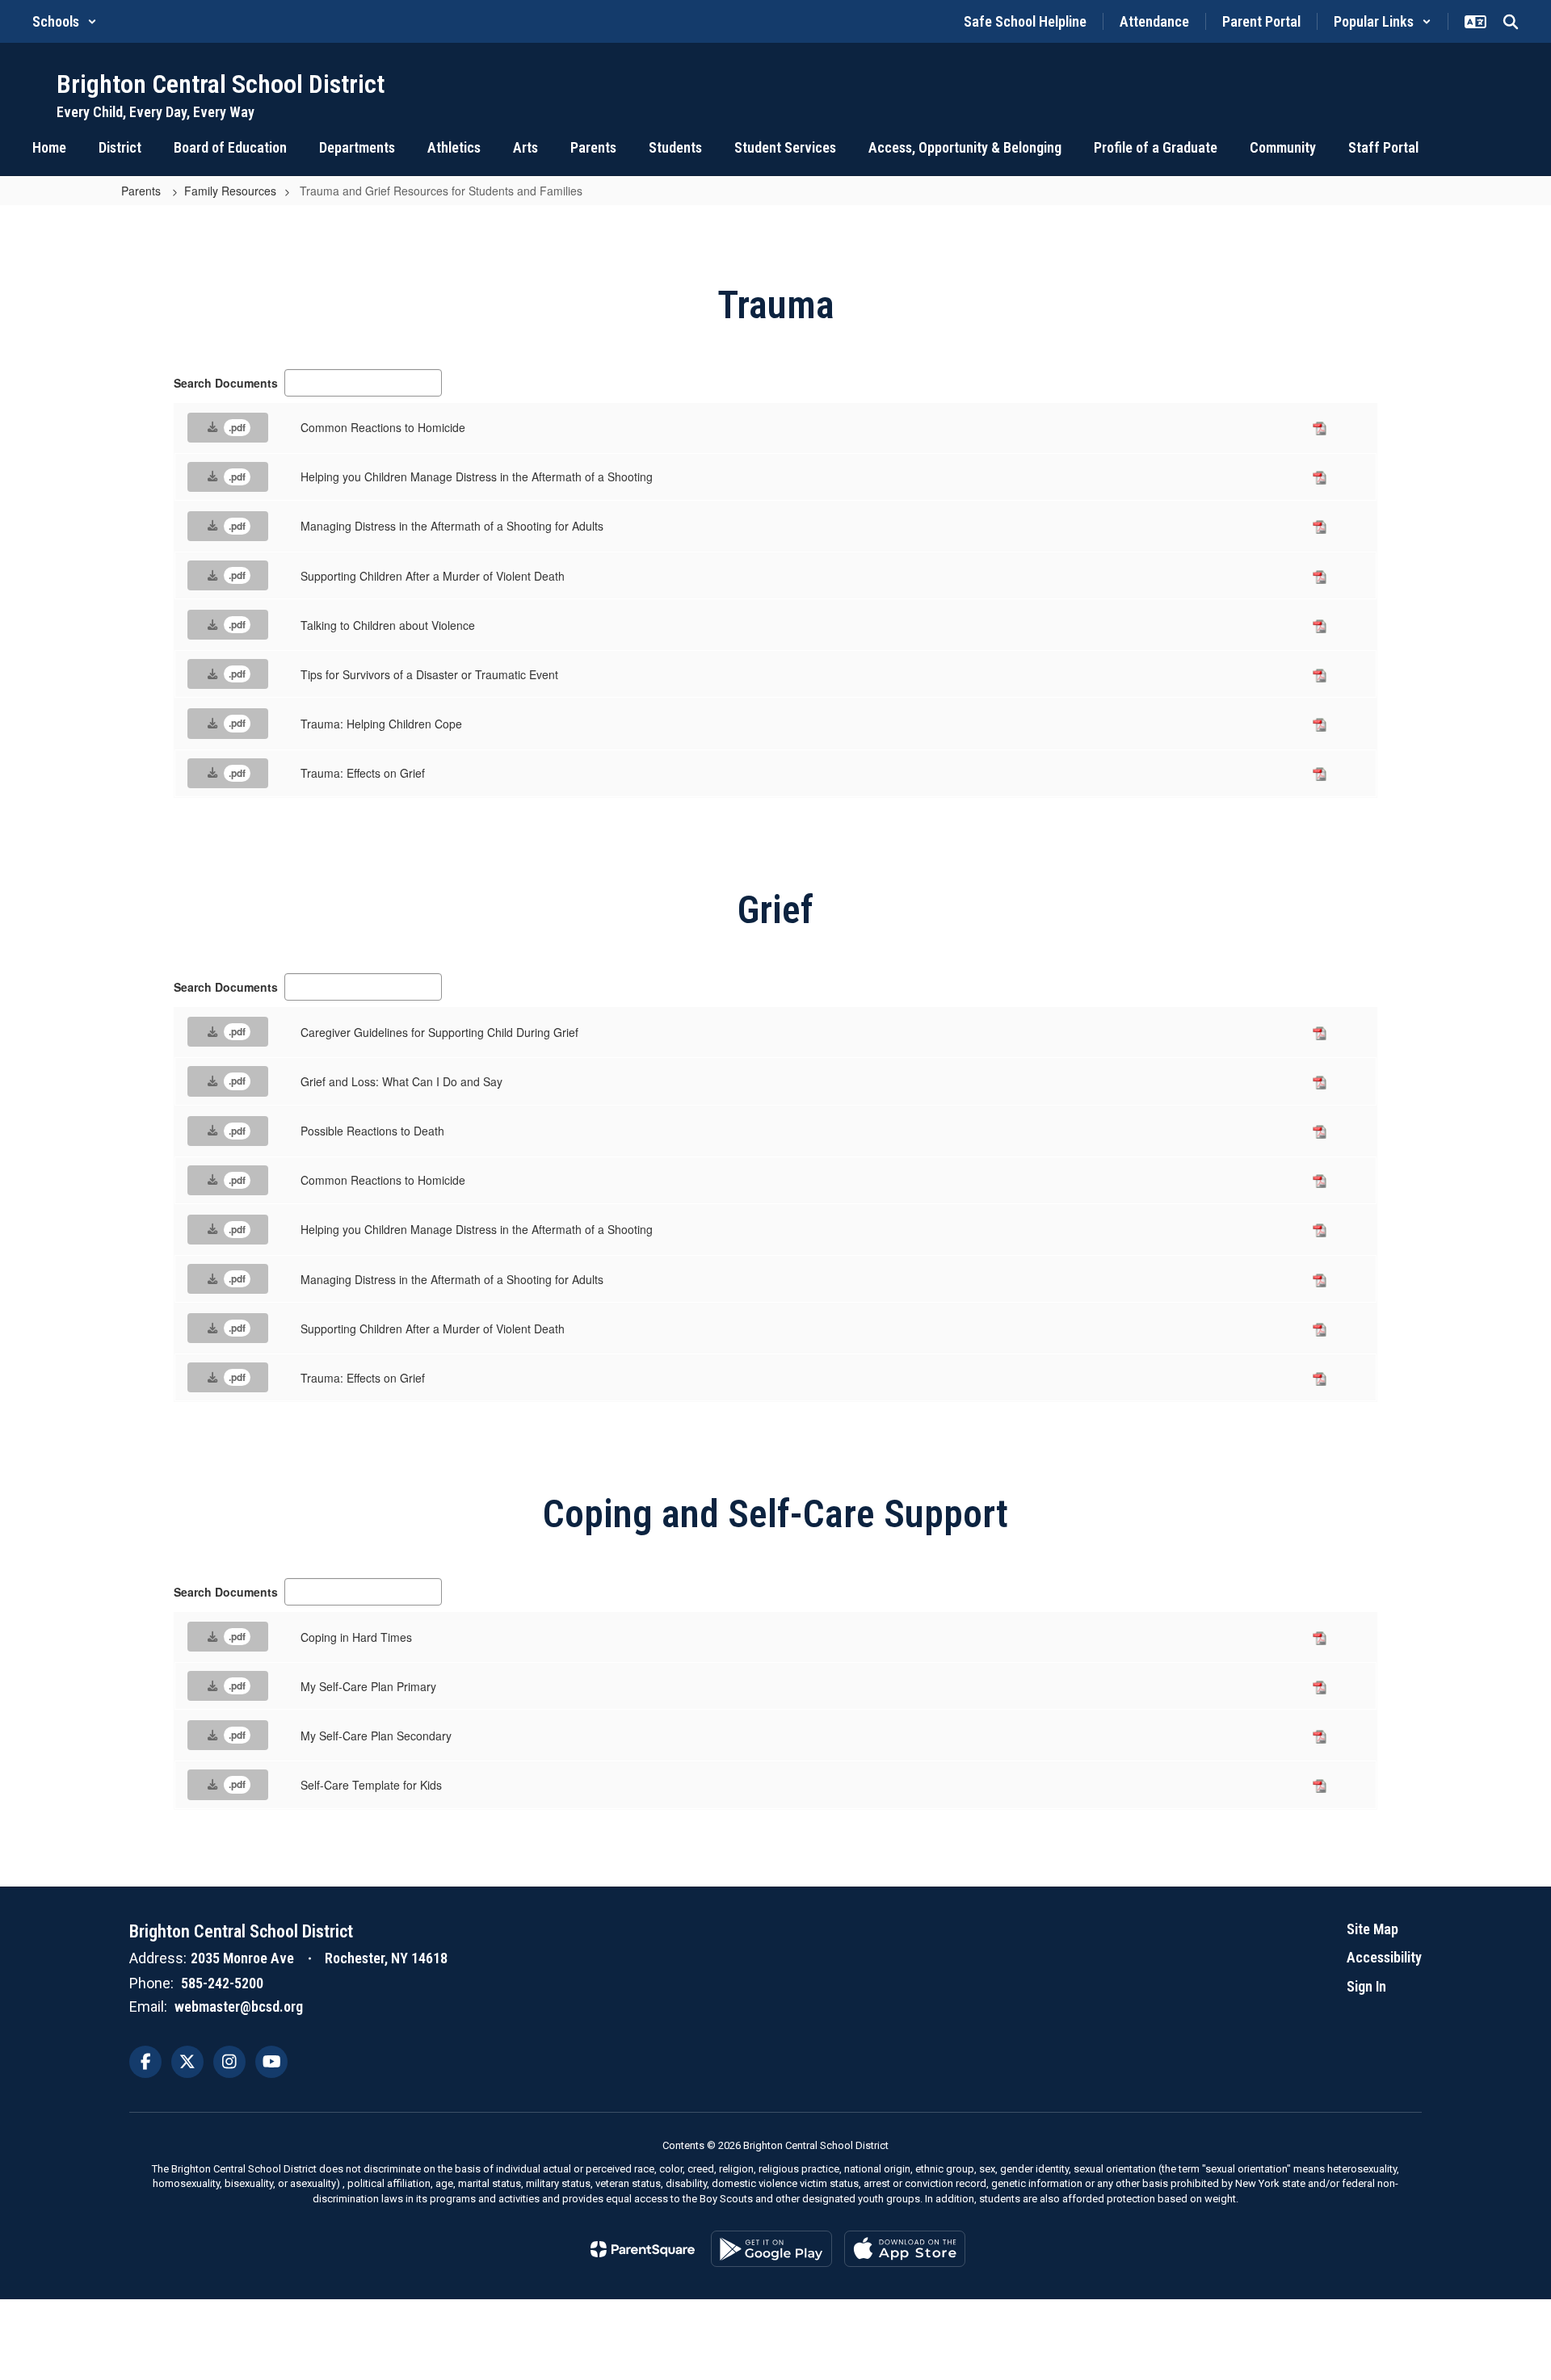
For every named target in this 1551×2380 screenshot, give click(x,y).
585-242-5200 (222, 1983)
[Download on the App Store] (905, 2249)
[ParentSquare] (643, 2249)
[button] (65, 21)
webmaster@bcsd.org (239, 2006)
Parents (143, 191)
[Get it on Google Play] (771, 2249)
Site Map (1372, 1929)
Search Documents (226, 383)
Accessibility (1384, 1957)
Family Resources (230, 191)
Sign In (1366, 1986)
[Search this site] (1511, 22)
